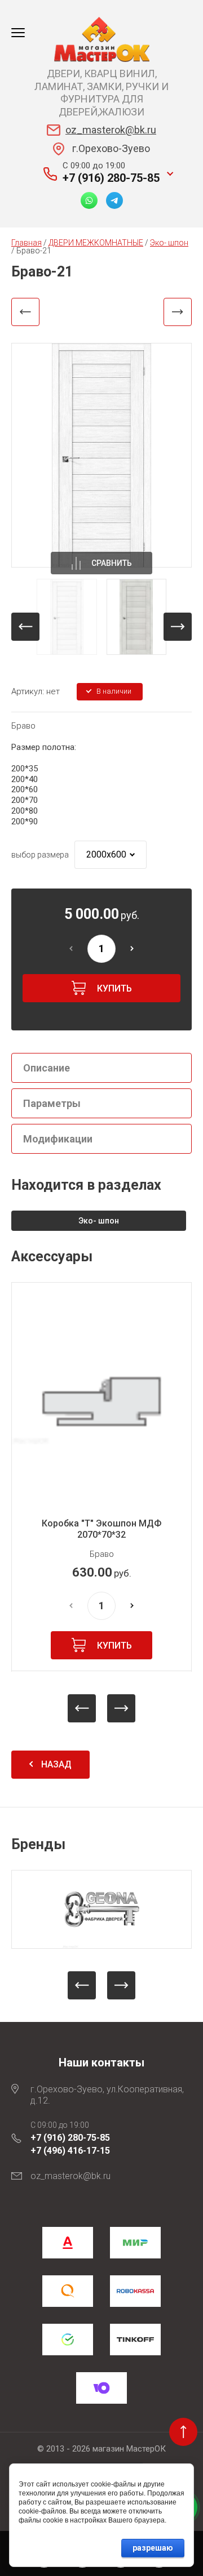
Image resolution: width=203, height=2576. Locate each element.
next (178, 627)
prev (25, 627)
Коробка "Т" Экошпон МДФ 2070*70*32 (101, 1529)
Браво (23, 726)
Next (121, 1708)
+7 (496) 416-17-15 (70, 2151)
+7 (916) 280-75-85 (111, 178)
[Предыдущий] (25, 312)
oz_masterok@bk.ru (111, 130)
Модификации (58, 1139)
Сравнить (112, 563)
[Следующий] (178, 312)
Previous (82, 1708)
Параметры (52, 1103)
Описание (47, 1068)
